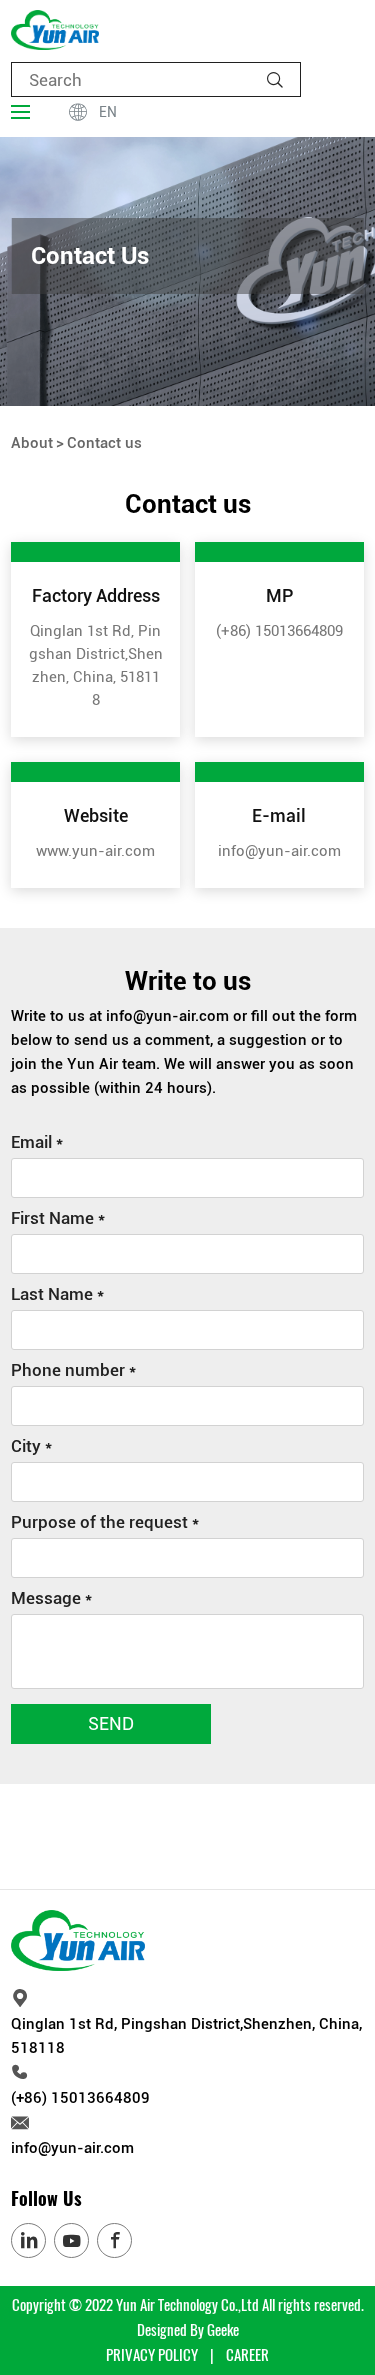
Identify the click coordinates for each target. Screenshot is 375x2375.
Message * (51, 1598)
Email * (37, 1142)
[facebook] (114, 2240)
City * (31, 1446)
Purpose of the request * (105, 1522)
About (32, 443)
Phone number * (73, 1370)
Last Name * (57, 1294)
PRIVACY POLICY (152, 2355)
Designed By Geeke (188, 2330)
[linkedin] (28, 2240)
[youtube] (71, 2240)
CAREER (247, 2355)
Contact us (104, 443)
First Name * (58, 1218)
